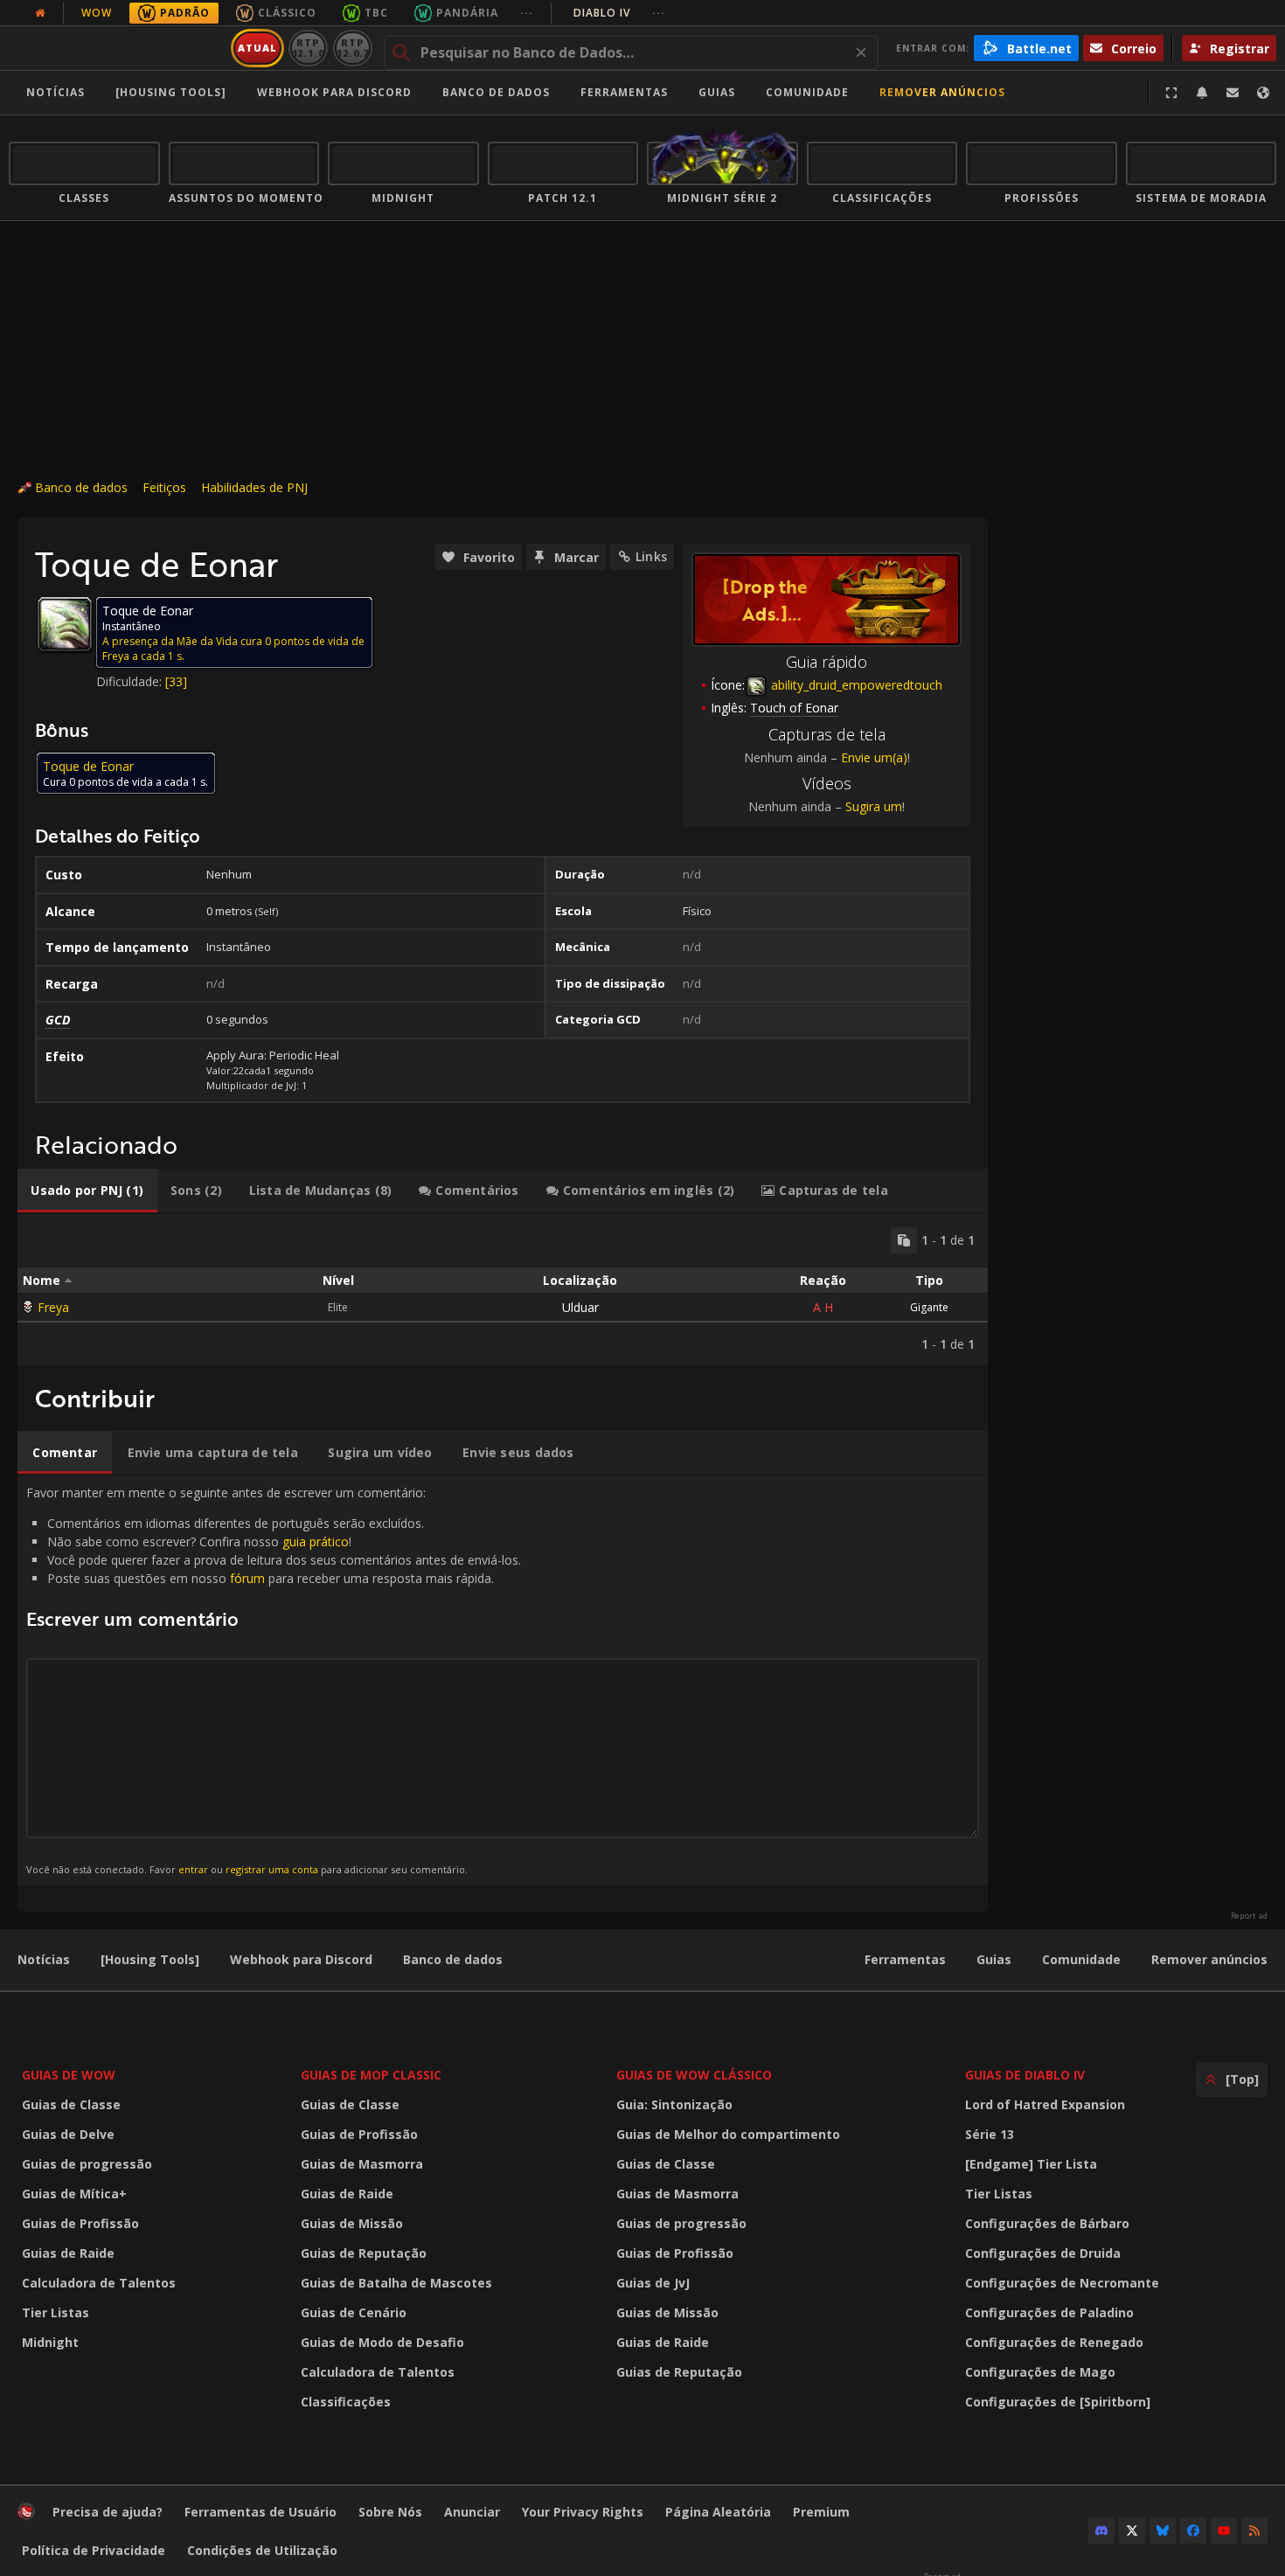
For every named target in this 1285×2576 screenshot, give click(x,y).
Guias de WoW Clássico (694, 2075)
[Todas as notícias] (40, 13)
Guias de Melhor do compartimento (728, 2134)
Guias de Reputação (364, 2253)
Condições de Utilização (262, 2550)
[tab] (87, 1191)
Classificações (346, 2402)
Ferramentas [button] (624, 92)
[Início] (117, 48)
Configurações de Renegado (1054, 2342)
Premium (821, 2512)
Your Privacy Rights (583, 2512)
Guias (717, 92)
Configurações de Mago (1040, 2372)
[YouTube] (1224, 2531)
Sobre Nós (390, 2512)
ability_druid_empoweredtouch (855, 685)
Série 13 (990, 2134)
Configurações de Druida (1043, 2253)
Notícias (56, 92)
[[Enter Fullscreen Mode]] (1171, 93)
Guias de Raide (68, 2253)
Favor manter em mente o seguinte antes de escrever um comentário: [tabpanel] (274, 1680)
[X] (1132, 2531)
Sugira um (874, 806)
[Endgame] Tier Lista (1031, 2164)
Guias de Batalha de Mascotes (396, 2283)
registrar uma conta (272, 1869)
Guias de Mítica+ (74, 2194)
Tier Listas (56, 2312)
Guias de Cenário (354, 2312)
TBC (376, 13)
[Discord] (1101, 2531)
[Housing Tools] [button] (171, 92)
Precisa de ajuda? (108, 2512)
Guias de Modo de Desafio (382, 2342)
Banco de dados (496, 92)
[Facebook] (1193, 2531)
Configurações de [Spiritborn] (1058, 2402)
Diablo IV (619, 13)
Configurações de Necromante (1062, 2283)
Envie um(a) (874, 757)
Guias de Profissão (80, 2223)
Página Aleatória (718, 2512)
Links (651, 556)
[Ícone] (65, 624)
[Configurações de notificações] (1202, 93)
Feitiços (164, 487)
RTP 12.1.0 (308, 48)
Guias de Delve (68, 2134)
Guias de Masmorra (362, 2164)
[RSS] (1254, 2531)
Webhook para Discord (334, 92)
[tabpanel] (503, 1290)
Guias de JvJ (653, 2283)
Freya (53, 1307)
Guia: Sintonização (674, 2104)
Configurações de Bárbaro (1047, 2223)
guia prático (316, 1541)
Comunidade (807, 92)
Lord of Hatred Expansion (1045, 2104)
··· (527, 13)
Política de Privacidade (94, 2550)
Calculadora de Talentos (99, 2283)
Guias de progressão (87, 2164)
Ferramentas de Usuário (260, 2512)
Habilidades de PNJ (254, 487)
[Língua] (1263, 93)
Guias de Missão (352, 2223)
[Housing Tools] (150, 1959)
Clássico (287, 13)
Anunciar (472, 2512)
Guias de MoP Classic (371, 2075)
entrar (193, 1869)
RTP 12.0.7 (353, 48)
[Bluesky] (1163, 2531)
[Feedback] (1233, 93)
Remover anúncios (942, 92)
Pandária (467, 13)
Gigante (929, 1307)
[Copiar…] (904, 1240)
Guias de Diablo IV (1025, 2075)
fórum (247, 1578)
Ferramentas (905, 1959)
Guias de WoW (69, 2075)
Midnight (50, 2342)
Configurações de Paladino (1049, 2312)
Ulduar (580, 1307)
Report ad (1249, 1916)
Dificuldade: (131, 681)
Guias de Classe (71, 2104)
